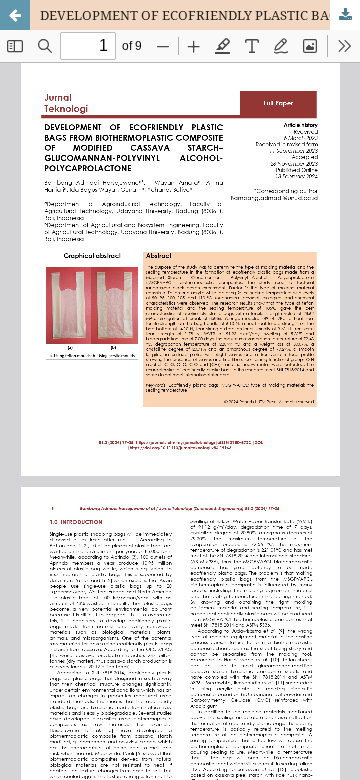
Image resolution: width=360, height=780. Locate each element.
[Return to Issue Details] (15, 15)
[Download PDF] (345, 15)
